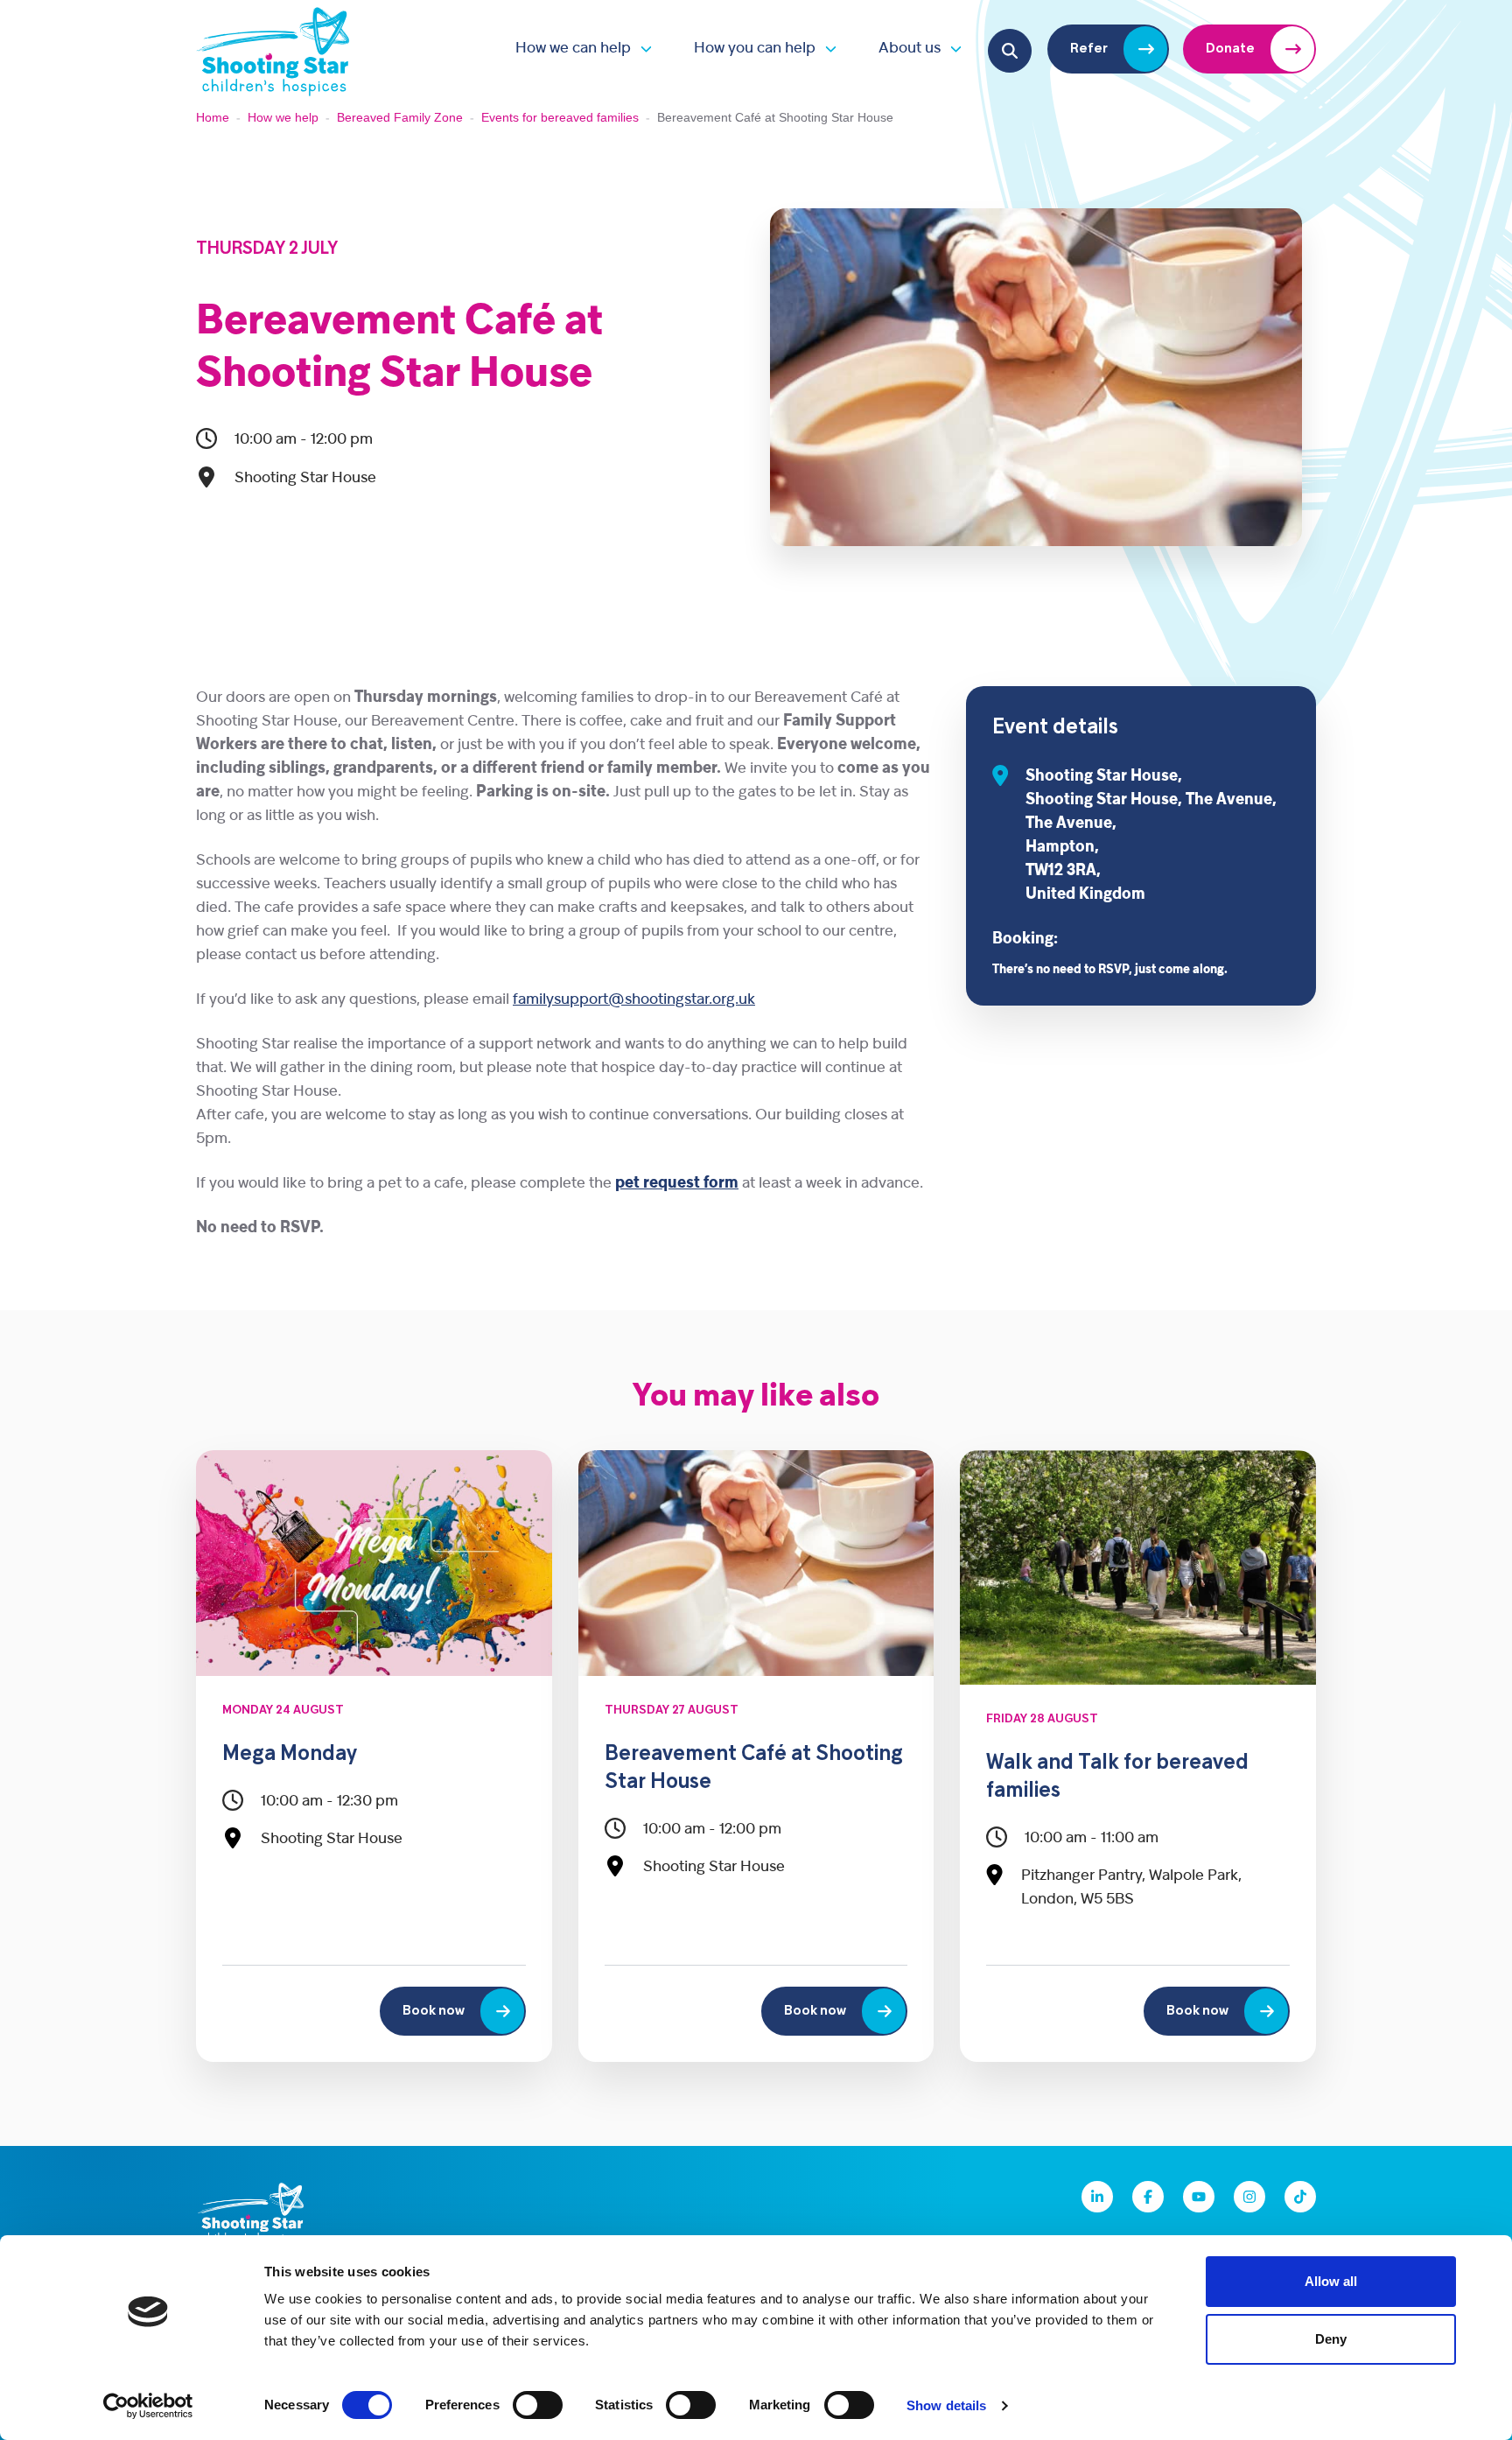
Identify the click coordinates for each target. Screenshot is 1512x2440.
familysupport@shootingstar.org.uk (634, 1000)
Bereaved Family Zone (400, 117)
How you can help (755, 49)
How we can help (573, 49)
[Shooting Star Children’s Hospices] (273, 49)
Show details (946, 2405)
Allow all (1331, 2281)
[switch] (538, 2405)
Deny (1331, 2339)
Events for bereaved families (560, 117)
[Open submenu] (641, 49)
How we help (283, 117)
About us (910, 49)
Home (213, 117)
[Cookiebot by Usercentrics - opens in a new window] (148, 2406)
